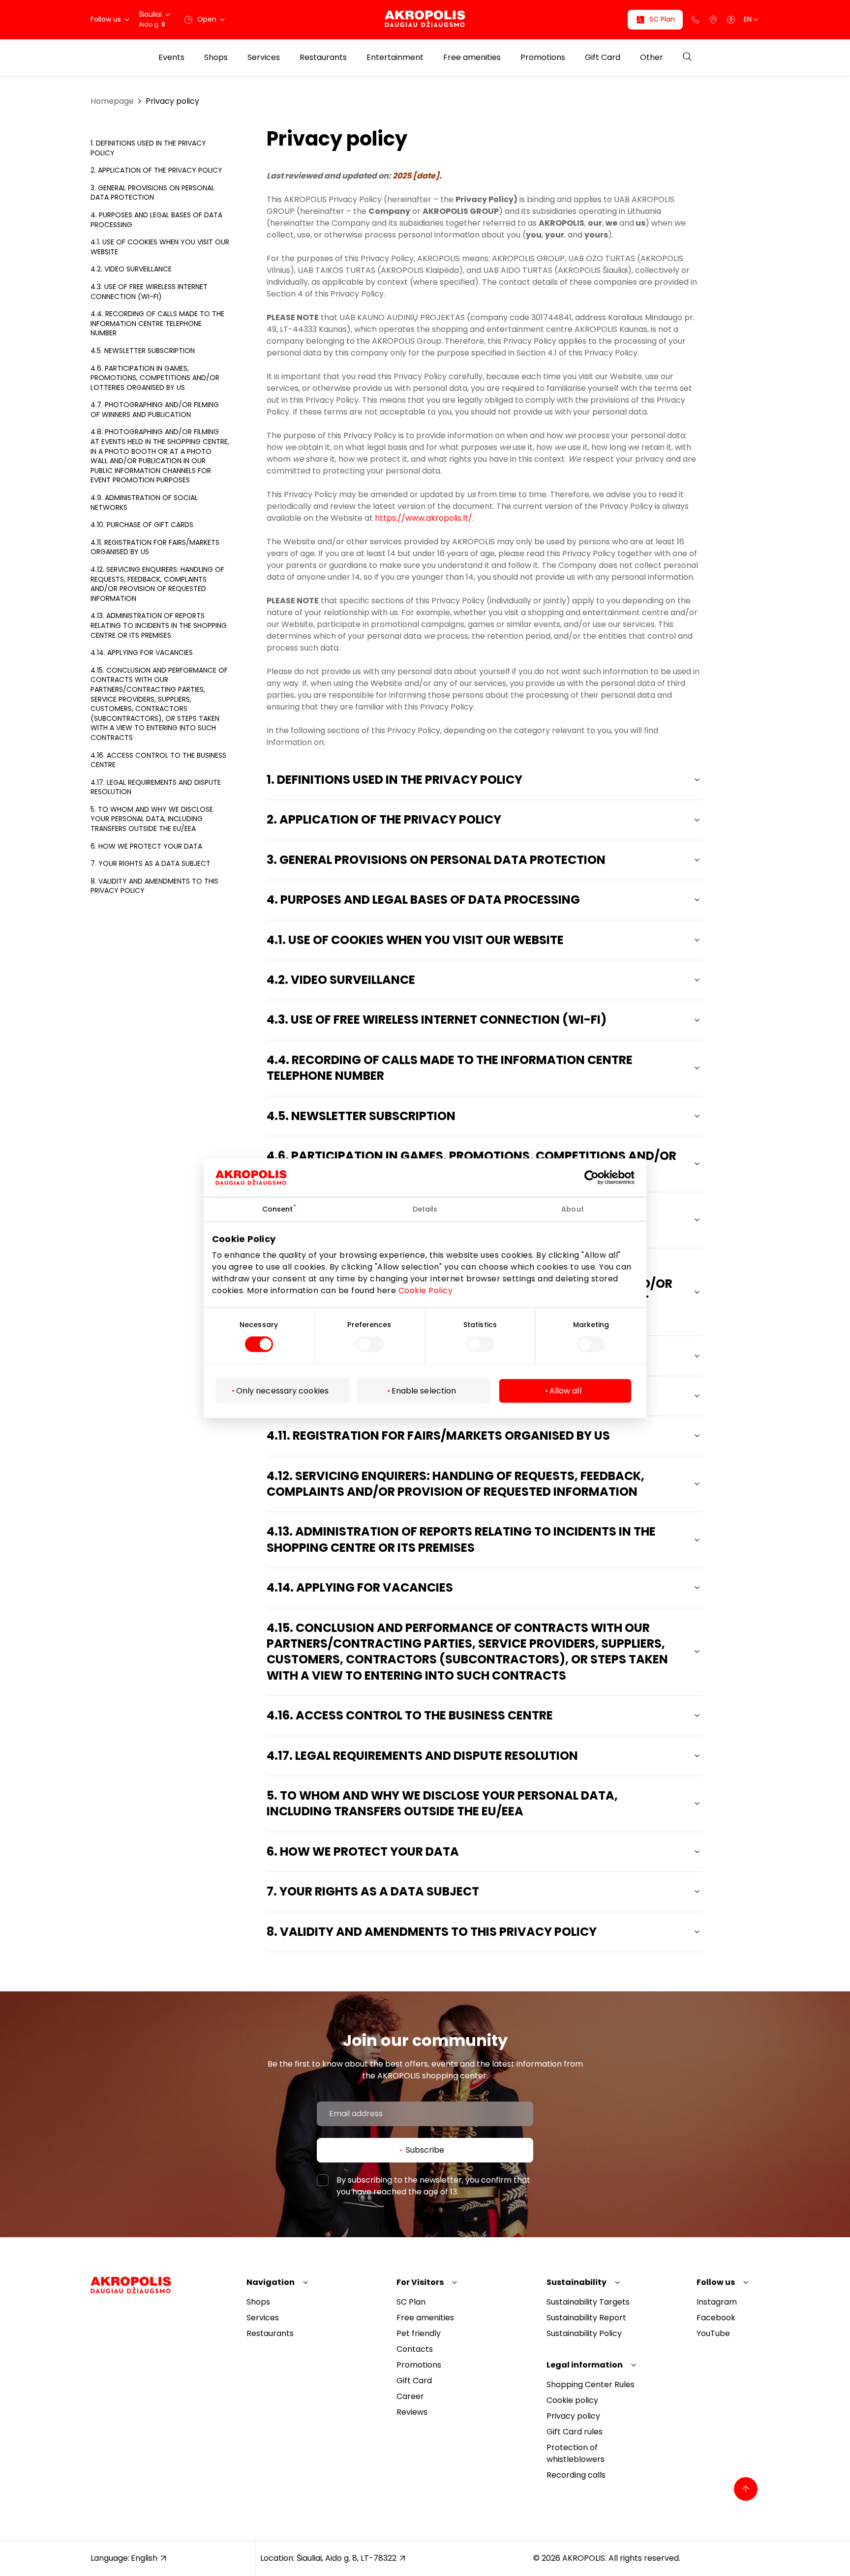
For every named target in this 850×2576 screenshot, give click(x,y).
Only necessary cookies (282, 1391)
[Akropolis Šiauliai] (425, 19)
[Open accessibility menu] (731, 20)
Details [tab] (425, 1209)
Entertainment (395, 58)
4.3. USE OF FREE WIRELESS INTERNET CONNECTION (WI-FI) (149, 292)
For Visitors (420, 2282)
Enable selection (424, 1391)
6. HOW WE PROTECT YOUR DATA (146, 846)
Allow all (565, 1391)
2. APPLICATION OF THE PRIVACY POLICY (156, 170)
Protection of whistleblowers (576, 2453)
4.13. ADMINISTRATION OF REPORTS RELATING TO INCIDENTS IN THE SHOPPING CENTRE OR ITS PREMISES (159, 625)
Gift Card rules (575, 2432)
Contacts (415, 2349)
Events (171, 58)
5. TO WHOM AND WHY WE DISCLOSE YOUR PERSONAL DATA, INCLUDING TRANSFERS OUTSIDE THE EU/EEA (152, 819)
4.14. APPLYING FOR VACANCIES (142, 652)
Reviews (412, 2412)
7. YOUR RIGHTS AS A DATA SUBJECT (151, 863)
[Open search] (687, 57)
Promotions (543, 58)
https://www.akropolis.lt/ (424, 518)
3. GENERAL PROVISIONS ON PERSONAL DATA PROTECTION (152, 193)
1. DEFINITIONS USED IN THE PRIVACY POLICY (148, 148)
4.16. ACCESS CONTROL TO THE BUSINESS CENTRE (158, 760)
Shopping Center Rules (591, 2384)
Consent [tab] (278, 1209)
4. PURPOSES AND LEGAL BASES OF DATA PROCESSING (156, 220)
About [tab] (573, 1209)
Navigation (271, 2282)
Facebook (716, 2318)
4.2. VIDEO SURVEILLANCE (131, 269)
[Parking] (713, 20)
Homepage (112, 101)
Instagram (717, 2302)
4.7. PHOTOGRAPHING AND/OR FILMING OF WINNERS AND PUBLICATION (155, 410)
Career (410, 2396)
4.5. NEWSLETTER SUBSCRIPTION (143, 351)
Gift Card (603, 58)
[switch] (370, 1344)
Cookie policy (572, 2400)
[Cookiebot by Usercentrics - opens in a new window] (599, 1177)
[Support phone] (696, 20)
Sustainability (577, 2282)
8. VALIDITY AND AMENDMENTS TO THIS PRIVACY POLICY (154, 886)
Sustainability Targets (588, 2302)
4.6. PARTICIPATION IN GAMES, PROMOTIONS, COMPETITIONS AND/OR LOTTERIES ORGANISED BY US (155, 378)
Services (264, 58)
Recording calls (576, 2475)
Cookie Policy (426, 1290)
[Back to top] (746, 2489)
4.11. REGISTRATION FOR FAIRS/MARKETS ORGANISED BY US (155, 547)
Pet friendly (419, 2333)
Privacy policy (172, 101)
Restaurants (323, 58)
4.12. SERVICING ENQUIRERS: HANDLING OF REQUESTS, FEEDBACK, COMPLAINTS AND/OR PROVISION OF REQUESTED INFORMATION (157, 584)
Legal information (585, 2365)
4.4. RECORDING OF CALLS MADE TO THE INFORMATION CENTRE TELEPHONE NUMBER (157, 323)
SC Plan (411, 2302)
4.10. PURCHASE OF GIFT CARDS (142, 525)
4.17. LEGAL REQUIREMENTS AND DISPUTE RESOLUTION (156, 787)
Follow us (716, 2282)
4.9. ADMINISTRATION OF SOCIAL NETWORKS (144, 503)
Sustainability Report (586, 2318)
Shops (216, 58)
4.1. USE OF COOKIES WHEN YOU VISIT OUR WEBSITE (160, 247)
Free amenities (472, 58)
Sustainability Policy (584, 2333)
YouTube (713, 2333)
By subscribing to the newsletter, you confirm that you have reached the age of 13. (433, 2186)
